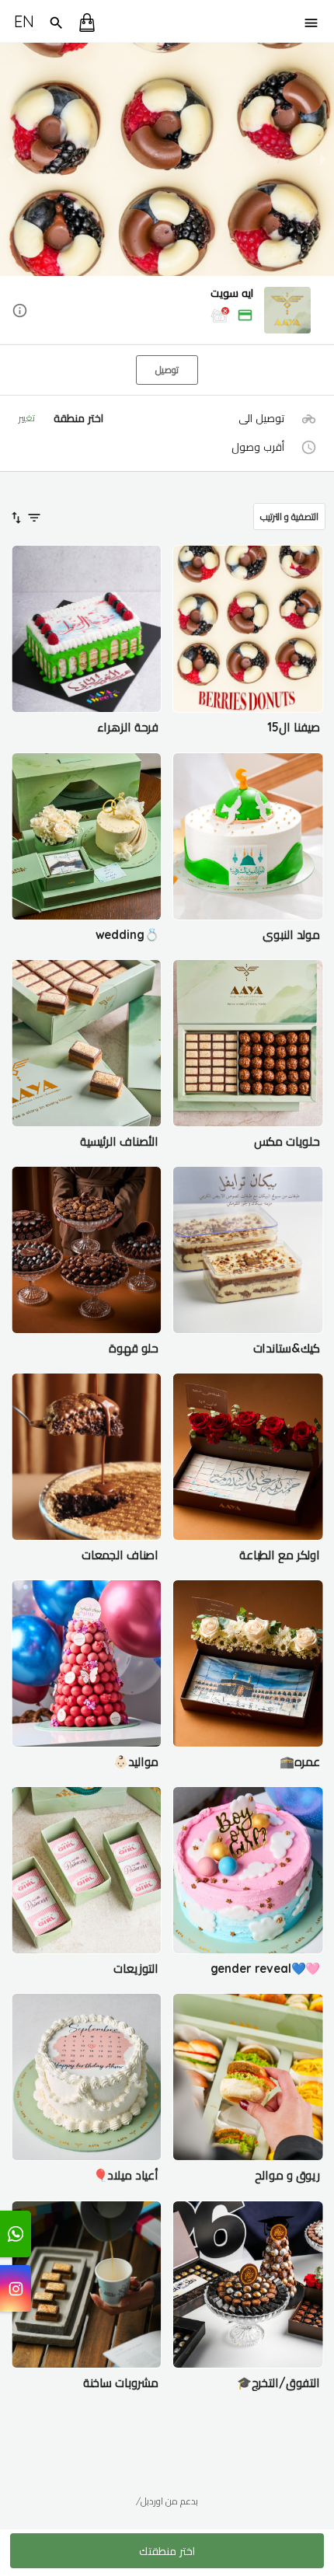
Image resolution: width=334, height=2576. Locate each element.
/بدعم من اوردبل (167, 2501)
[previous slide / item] (11, 159)
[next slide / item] (323, 159)
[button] (167, 311)
